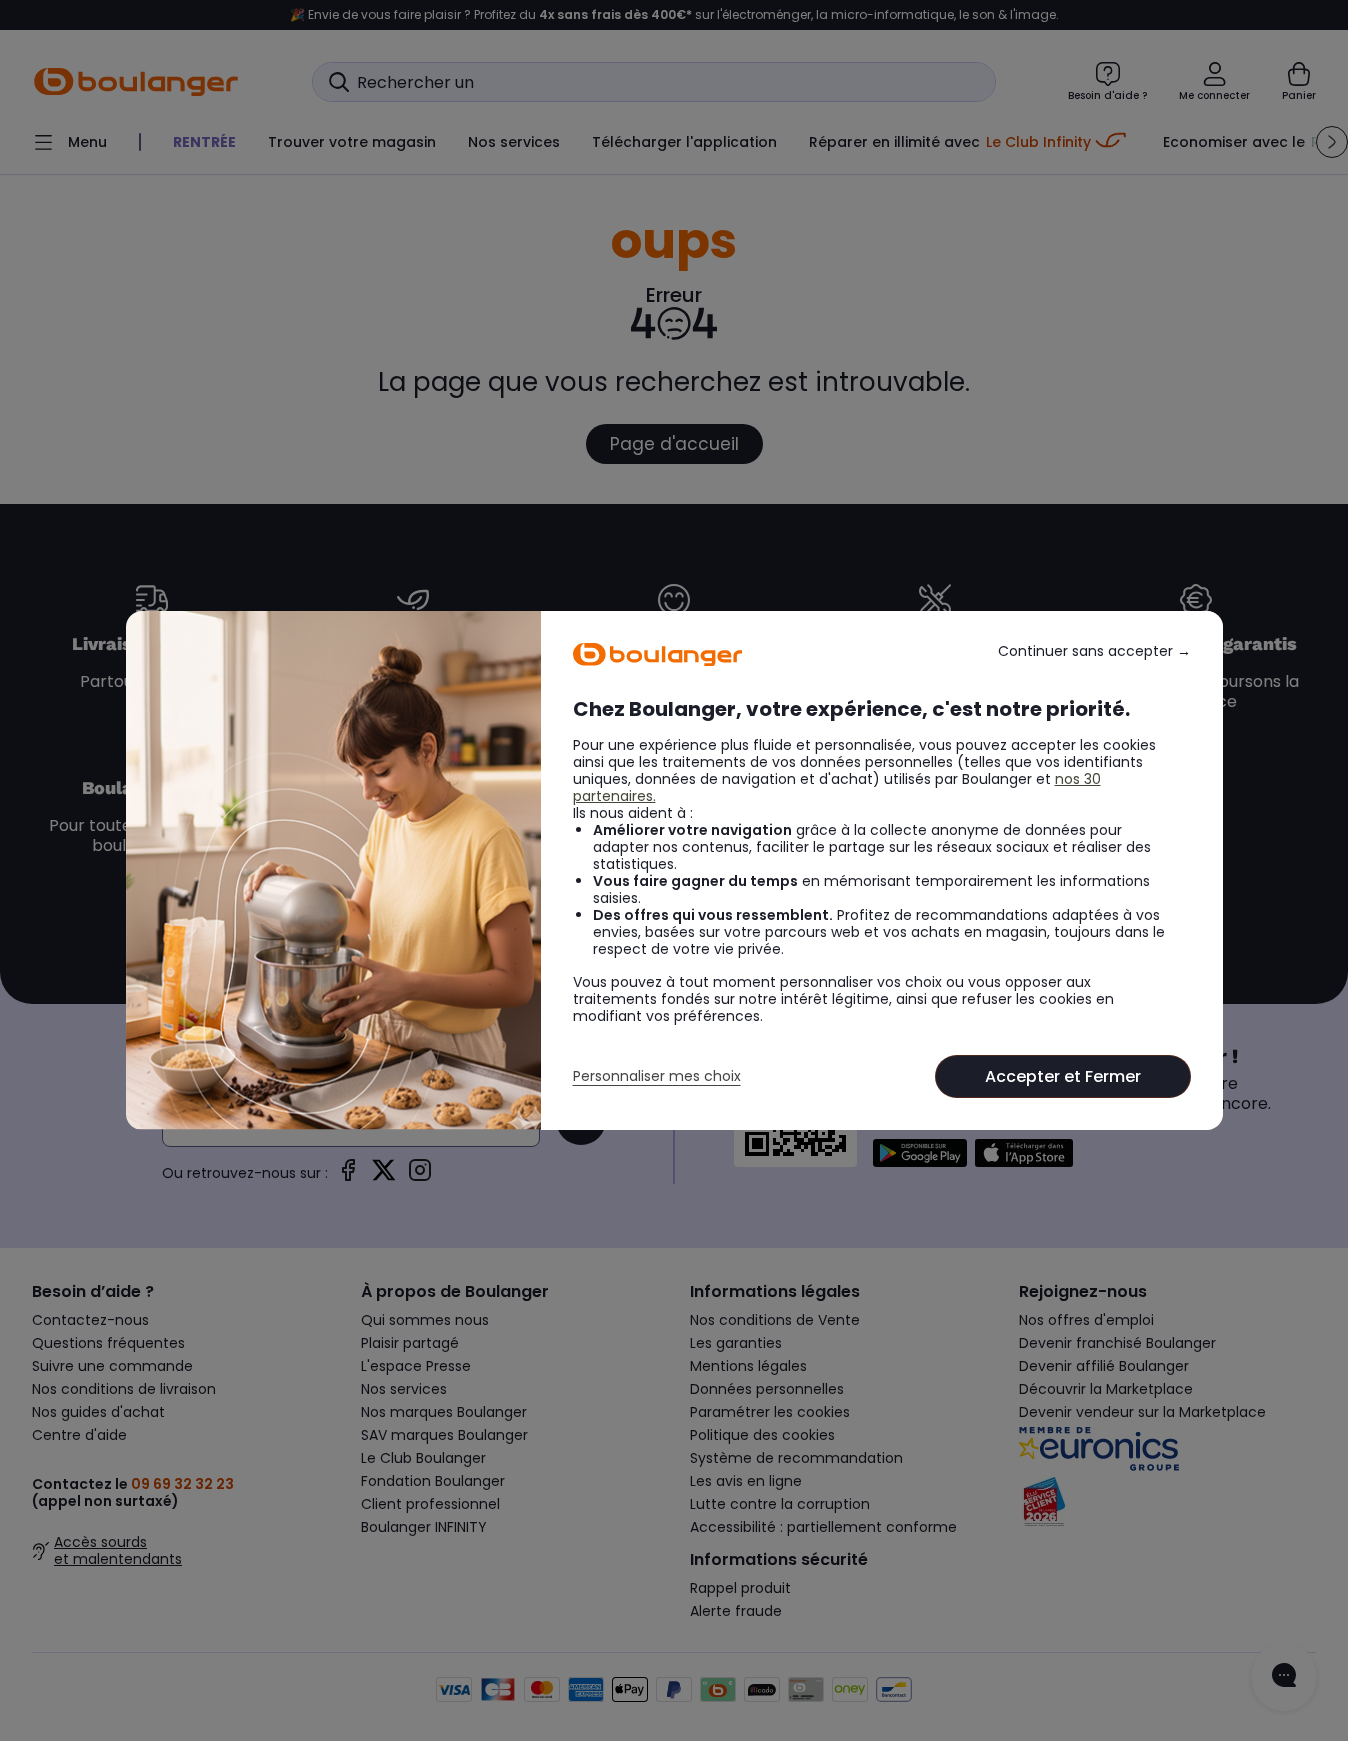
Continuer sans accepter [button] (1094, 651)
